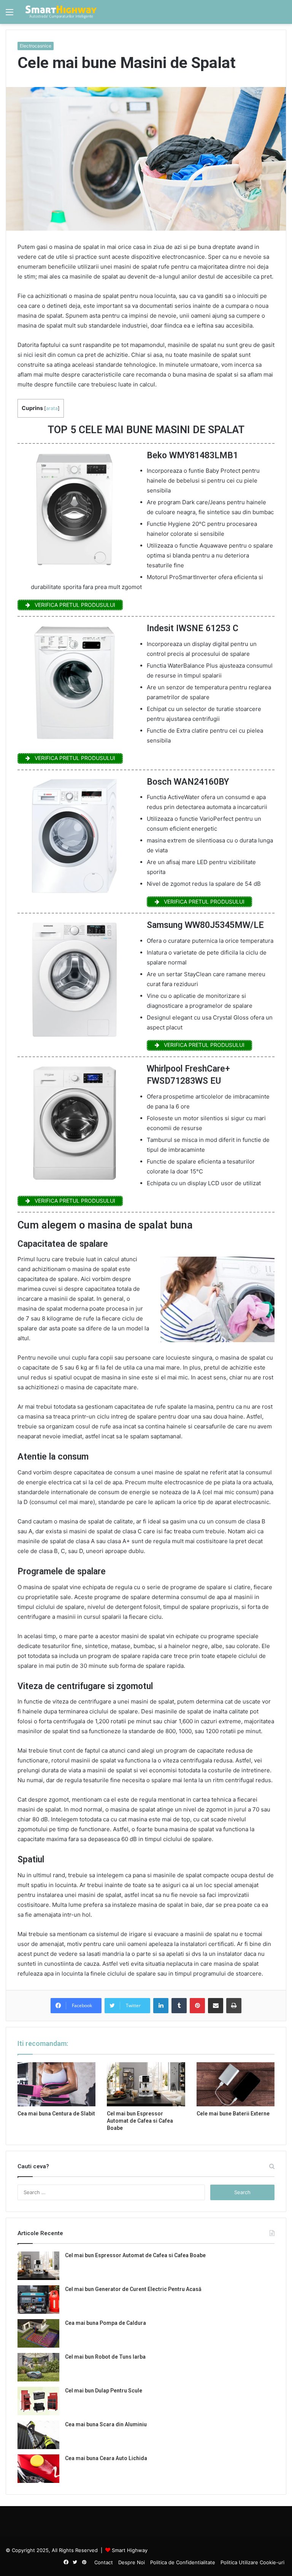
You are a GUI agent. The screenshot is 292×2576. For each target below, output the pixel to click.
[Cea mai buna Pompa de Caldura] (38, 2333)
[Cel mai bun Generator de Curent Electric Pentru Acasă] (38, 2300)
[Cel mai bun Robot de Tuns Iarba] (38, 2367)
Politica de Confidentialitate (183, 2562)
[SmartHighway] (61, 12)
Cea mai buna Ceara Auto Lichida (106, 2458)
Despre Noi (132, 2562)
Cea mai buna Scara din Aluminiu (106, 2424)
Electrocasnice (36, 46)
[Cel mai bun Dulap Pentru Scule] (38, 2401)
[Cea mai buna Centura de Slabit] (56, 2084)
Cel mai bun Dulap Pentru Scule (104, 2391)
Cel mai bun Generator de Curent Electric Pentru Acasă (133, 2289)
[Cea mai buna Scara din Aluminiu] (38, 2435)
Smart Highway (130, 2550)
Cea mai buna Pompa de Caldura (106, 2323)
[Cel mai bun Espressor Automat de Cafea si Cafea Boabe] (146, 2084)
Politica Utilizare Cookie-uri (252, 2562)
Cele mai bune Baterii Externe (233, 2114)
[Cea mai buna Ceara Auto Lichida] (38, 2469)
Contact (104, 2562)
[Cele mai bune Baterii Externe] (236, 2084)
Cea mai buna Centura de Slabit (56, 2114)
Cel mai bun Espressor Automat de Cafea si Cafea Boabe (140, 2121)
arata (52, 408)
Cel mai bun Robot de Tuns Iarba (105, 2357)
